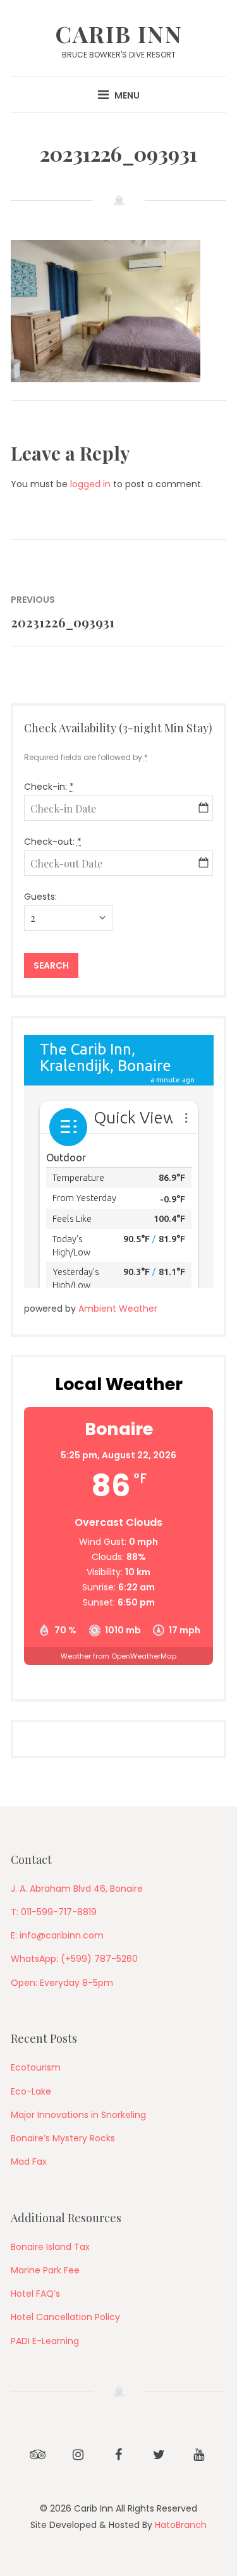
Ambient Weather (118, 1309)
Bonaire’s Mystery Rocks (63, 2138)
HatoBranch (181, 2525)
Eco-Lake (31, 2091)
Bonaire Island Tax (50, 2247)
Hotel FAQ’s (35, 2294)
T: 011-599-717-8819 (54, 1912)
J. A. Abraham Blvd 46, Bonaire (77, 1889)
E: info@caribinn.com (57, 1935)
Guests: (40, 897)
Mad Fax (29, 2162)
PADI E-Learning (45, 2341)
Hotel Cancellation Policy (65, 2317)
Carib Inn (119, 33)
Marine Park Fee (45, 2270)
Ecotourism (36, 2067)
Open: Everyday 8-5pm (62, 1983)
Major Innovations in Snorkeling (78, 2115)
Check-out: (53, 842)
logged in (90, 484)
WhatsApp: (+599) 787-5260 (74, 1959)
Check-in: (49, 787)
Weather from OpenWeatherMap (118, 1656)
